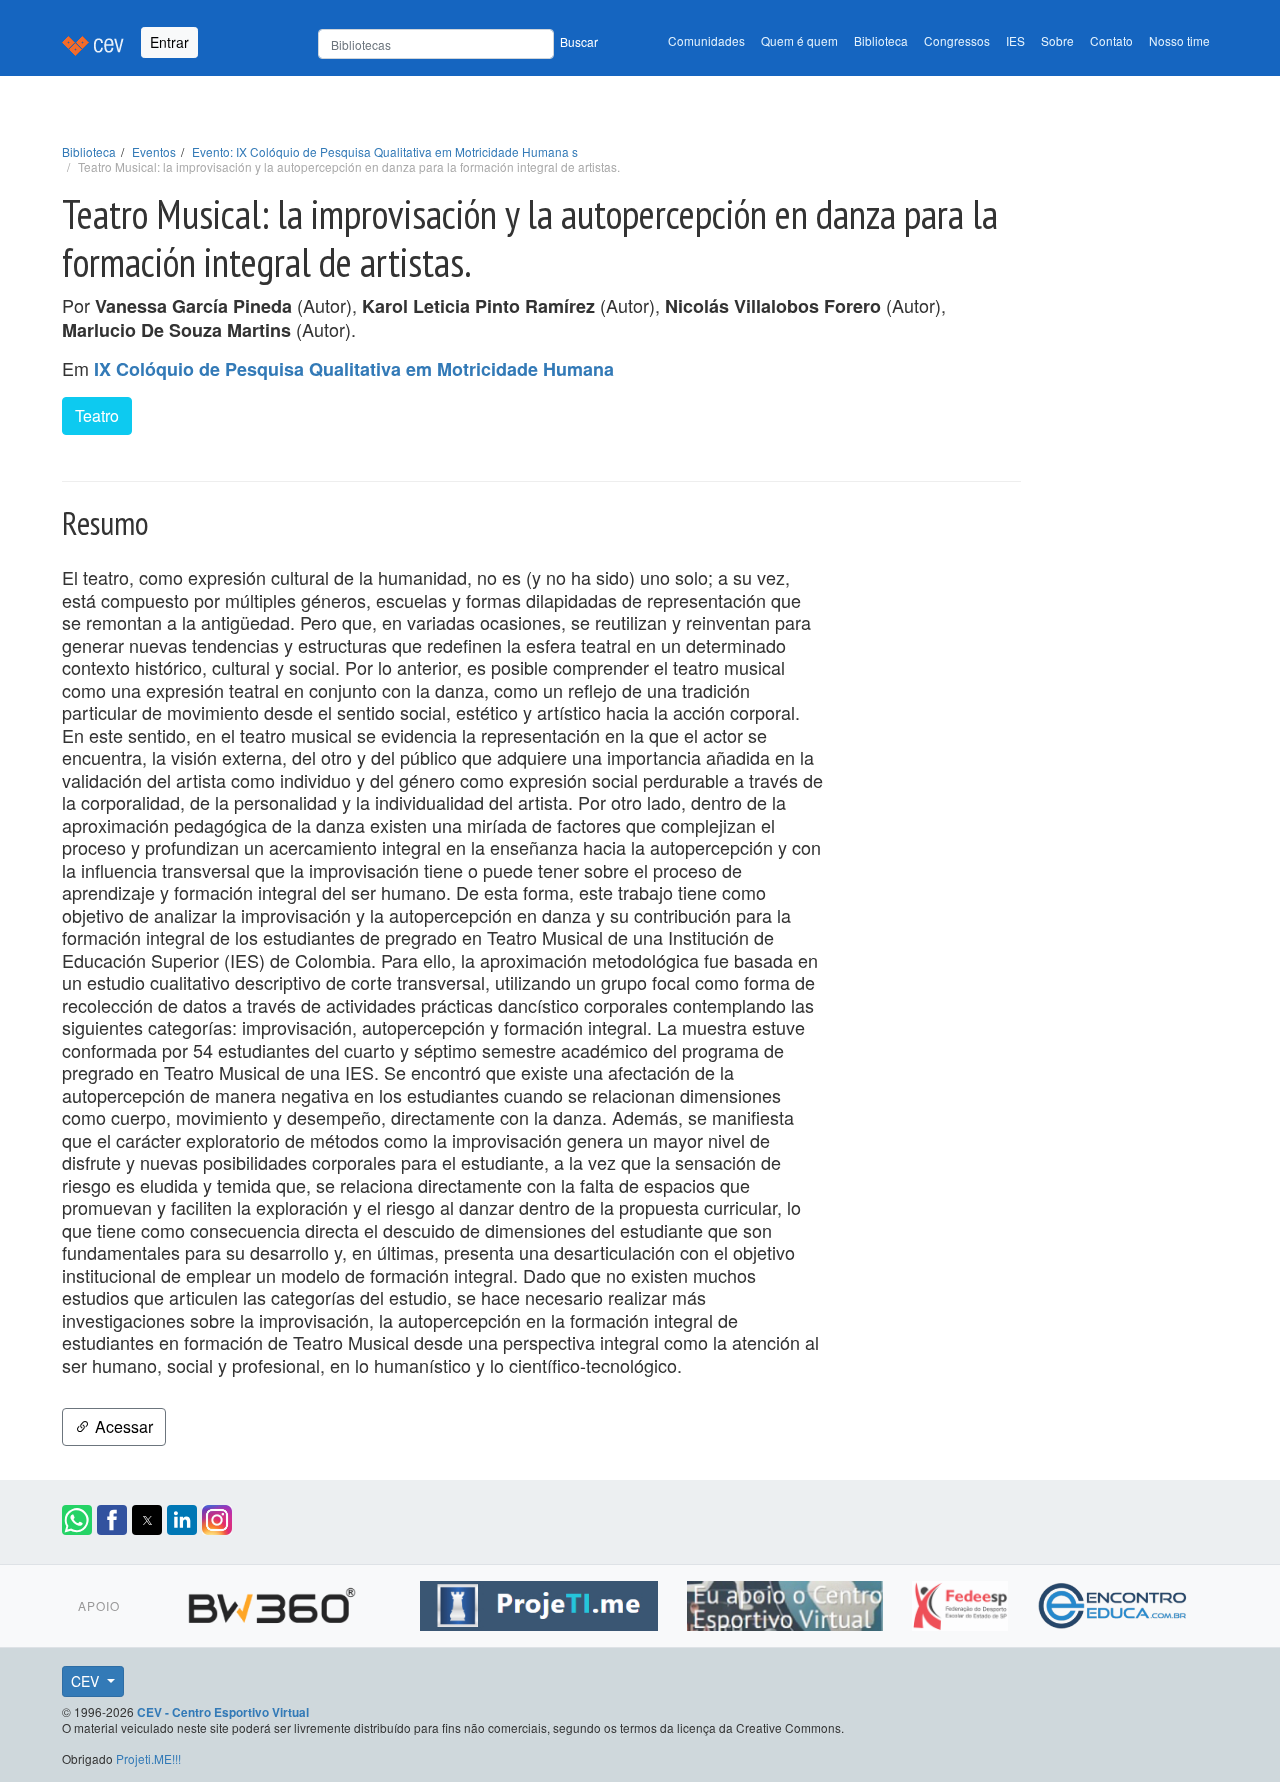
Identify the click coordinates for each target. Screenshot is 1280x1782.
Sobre (1057, 40)
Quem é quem (799, 40)
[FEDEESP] (962, 1603)
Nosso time (1179, 40)
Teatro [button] (97, 415)
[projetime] (541, 1603)
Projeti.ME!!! (148, 1758)
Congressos (957, 40)
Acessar (122, 1426)
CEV (87, 1681)
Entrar (169, 42)
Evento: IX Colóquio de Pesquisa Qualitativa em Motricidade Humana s (385, 151)
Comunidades (706, 40)
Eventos (154, 151)
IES (1015, 40)
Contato (1111, 40)
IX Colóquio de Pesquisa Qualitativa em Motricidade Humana (354, 369)
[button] (77, 1520)
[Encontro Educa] (1113, 1603)
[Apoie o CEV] (787, 1603)
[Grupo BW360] (274, 1603)
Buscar (579, 41)
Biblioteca (881, 40)
